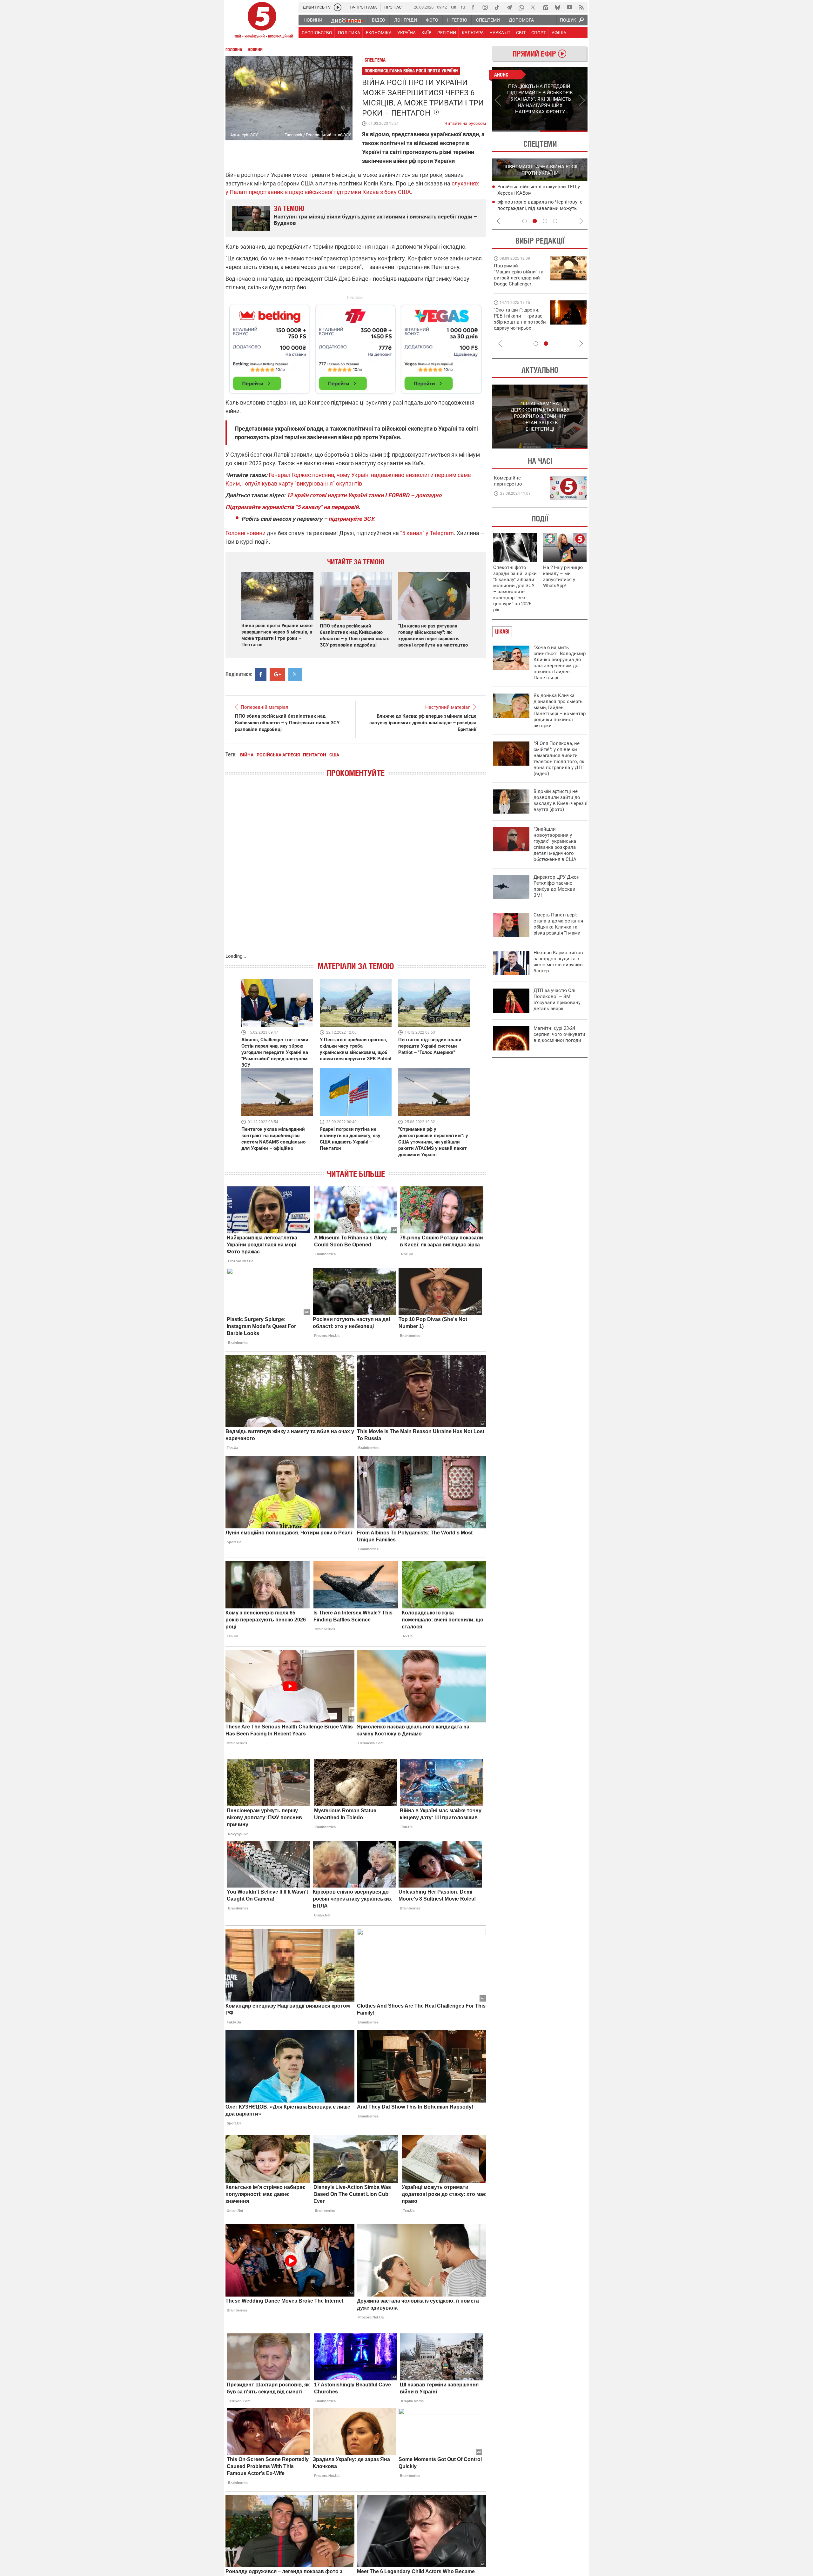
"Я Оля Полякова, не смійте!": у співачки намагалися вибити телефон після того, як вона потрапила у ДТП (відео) (559, 758)
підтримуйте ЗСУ (351, 519)
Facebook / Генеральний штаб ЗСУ (318, 135)
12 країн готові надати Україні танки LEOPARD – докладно (364, 495)
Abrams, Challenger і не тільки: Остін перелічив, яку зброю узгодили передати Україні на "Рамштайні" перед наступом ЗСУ (275, 1052)
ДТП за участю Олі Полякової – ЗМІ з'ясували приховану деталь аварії (557, 1000)
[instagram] (485, 7)
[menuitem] (313, 20)
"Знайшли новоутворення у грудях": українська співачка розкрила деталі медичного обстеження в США (555, 844)
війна (247, 755)
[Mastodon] (545, 7)
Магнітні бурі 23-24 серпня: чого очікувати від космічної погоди (559, 1034)
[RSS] (581, 7)
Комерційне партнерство (508, 481)
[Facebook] (473, 7)
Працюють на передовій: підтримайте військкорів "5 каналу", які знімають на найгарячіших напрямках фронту (520, 284)
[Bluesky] (557, 7)
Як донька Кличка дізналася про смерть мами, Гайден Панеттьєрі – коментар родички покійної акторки (560, 711)
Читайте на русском (465, 122)
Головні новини (245, 533)
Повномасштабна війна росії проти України (411, 71)
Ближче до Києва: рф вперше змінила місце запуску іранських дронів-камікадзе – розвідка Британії (423, 723)
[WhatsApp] (521, 7)
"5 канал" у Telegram (427, 533)
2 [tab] (564, 131)
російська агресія (278, 755)
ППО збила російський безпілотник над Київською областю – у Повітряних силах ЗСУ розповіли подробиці (287, 723)
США (334, 755)
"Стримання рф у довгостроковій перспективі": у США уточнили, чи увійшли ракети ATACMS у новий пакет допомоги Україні (433, 1142)
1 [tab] (516, 131)
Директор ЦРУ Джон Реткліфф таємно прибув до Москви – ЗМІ (557, 886)
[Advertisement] (356, 346)
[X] (533, 7)
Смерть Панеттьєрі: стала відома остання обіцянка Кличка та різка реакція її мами (558, 924)
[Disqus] (356, 872)
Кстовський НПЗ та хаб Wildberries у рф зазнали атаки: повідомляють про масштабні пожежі (542, 193)
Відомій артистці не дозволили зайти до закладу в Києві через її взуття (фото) (561, 800)
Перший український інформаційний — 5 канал (262, 21)
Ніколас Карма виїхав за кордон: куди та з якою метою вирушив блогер (558, 962)
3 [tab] (545, 221)
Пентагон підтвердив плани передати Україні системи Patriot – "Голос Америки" (430, 1046)
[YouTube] (569, 7)
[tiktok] (497, 7)
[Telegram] (509, 7)
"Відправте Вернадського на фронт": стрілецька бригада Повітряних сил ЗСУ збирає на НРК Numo (516, 325)
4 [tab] (555, 221)
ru (463, 7)
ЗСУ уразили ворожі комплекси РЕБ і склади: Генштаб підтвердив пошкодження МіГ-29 (540, 209)
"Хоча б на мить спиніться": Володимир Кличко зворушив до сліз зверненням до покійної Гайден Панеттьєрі (560, 663)
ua (454, 7)
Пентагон (315, 755)
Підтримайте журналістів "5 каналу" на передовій (292, 507)
